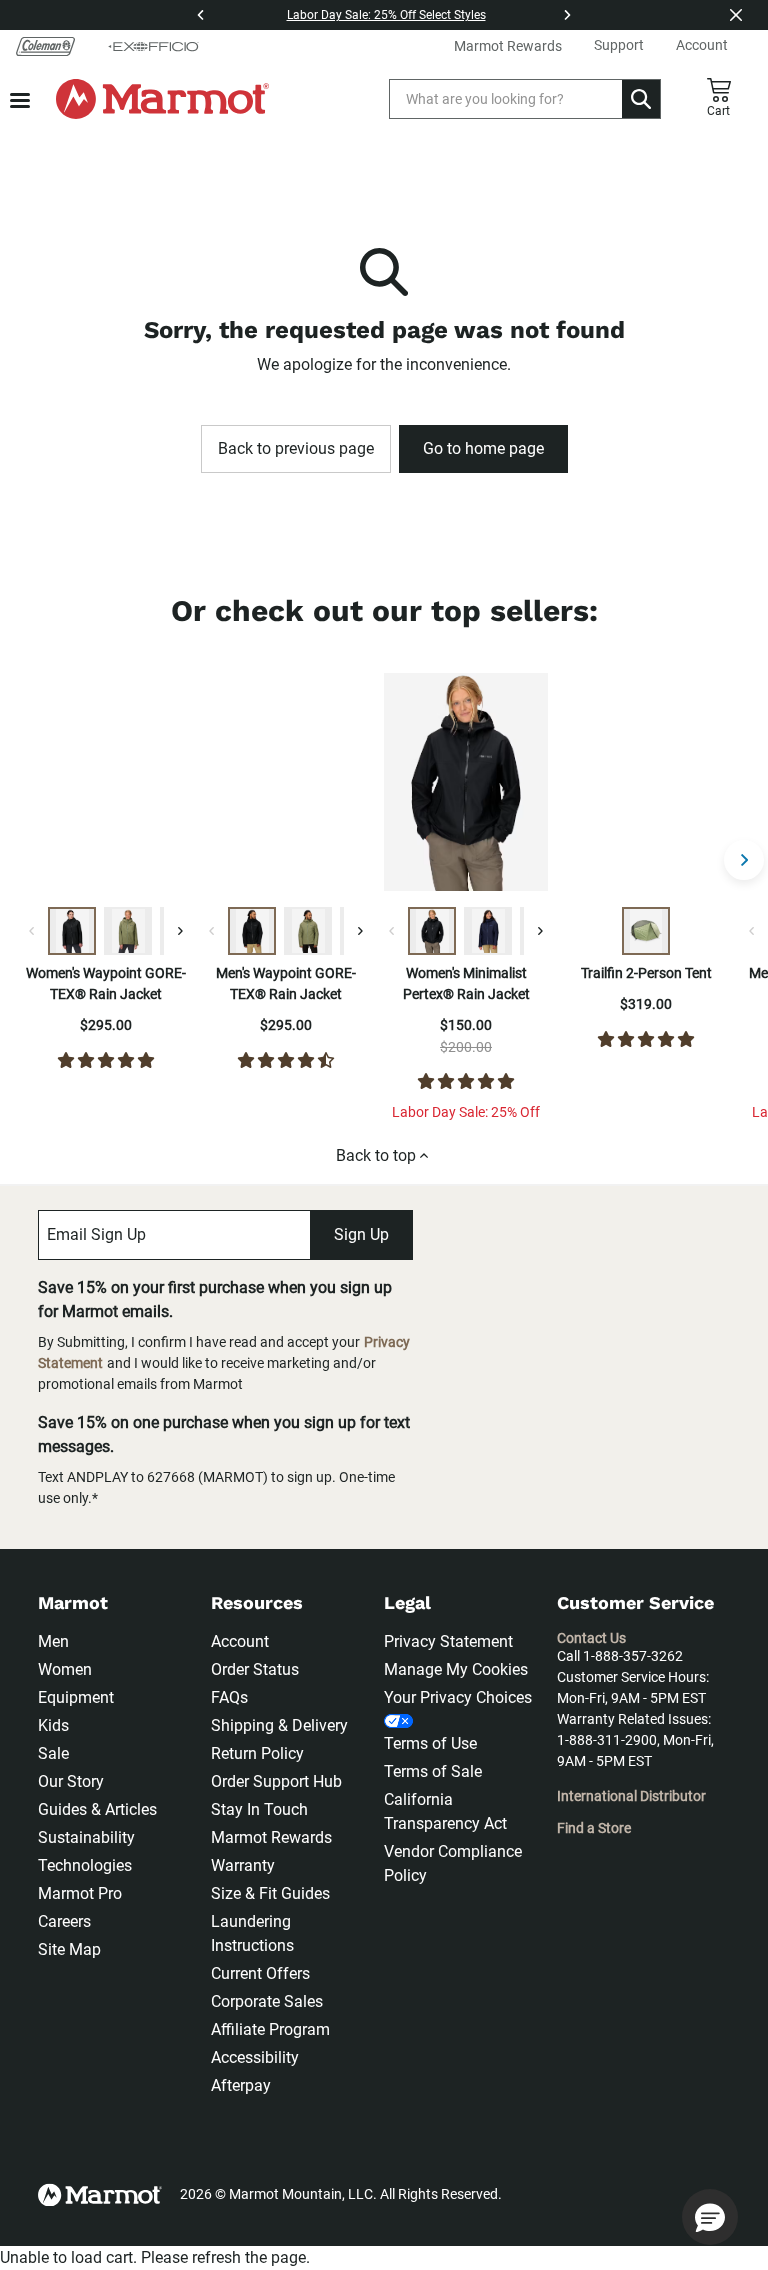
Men (53, 1641)
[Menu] (20, 100)
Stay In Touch (259, 1809)
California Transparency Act (445, 1811)
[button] (710, 2217)
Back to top (376, 1155)
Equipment (76, 1697)
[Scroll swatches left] (32, 931)
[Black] (72, 931)
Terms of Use (430, 1743)
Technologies (85, 1865)
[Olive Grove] (128, 931)
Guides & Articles (97, 1809)
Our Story (71, 1781)
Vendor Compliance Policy (453, 1863)
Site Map (69, 1949)
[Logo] (162, 99)
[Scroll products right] (744, 860)
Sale (53, 1753)
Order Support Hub (276, 1781)
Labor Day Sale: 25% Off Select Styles (386, 15)
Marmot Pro (80, 1893)
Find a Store (594, 1828)
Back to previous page (296, 448)
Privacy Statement (448, 1641)
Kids (53, 1725)
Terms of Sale (433, 1771)
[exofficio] (153, 46)
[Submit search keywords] (641, 99)
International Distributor (631, 1796)
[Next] (567, 15)
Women (65, 1669)
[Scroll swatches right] (180, 931)
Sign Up (361, 1234)
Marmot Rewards (271, 1837)
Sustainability (86, 1837)
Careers (64, 1921)
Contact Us (591, 1638)
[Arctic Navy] (488, 931)
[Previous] (201, 15)
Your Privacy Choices (458, 1697)
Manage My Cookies (456, 1669)
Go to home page (483, 448)
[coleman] (45, 46)
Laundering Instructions (252, 1933)
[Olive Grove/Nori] (646, 931)
